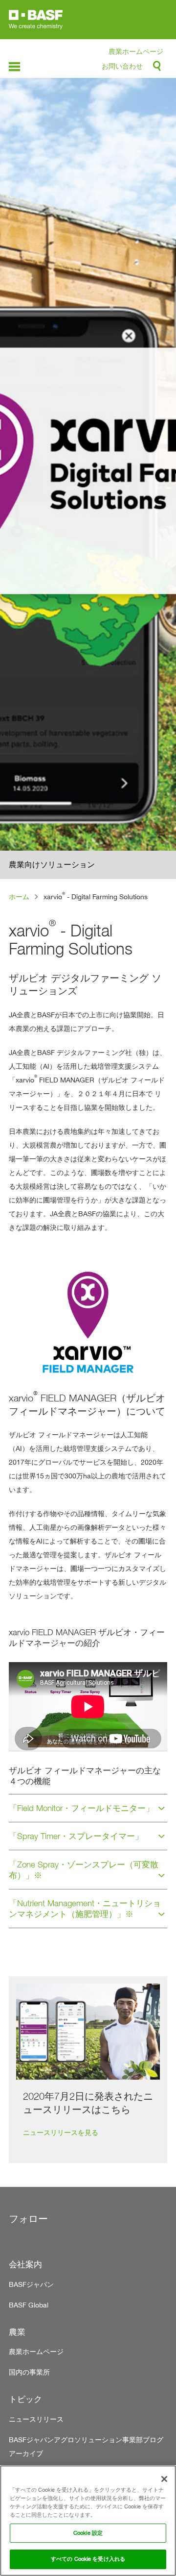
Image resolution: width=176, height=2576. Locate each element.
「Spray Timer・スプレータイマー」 (76, 1836)
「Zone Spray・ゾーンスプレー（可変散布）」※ (84, 1870)
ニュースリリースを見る (61, 2132)
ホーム (19, 896)
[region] (88, 2521)
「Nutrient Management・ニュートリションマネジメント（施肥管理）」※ (85, 1909)
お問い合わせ (122, 66)
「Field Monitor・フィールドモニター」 (81, 1808)
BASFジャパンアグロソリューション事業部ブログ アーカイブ (88, 2446)
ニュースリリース (36, 2419)
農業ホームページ (136, 51)
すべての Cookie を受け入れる (88, 2559)
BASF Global (29, 2305)
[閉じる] (164, 2479)
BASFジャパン (31, 2284)
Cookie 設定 (88, 2533)
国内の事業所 (29, 2372)
